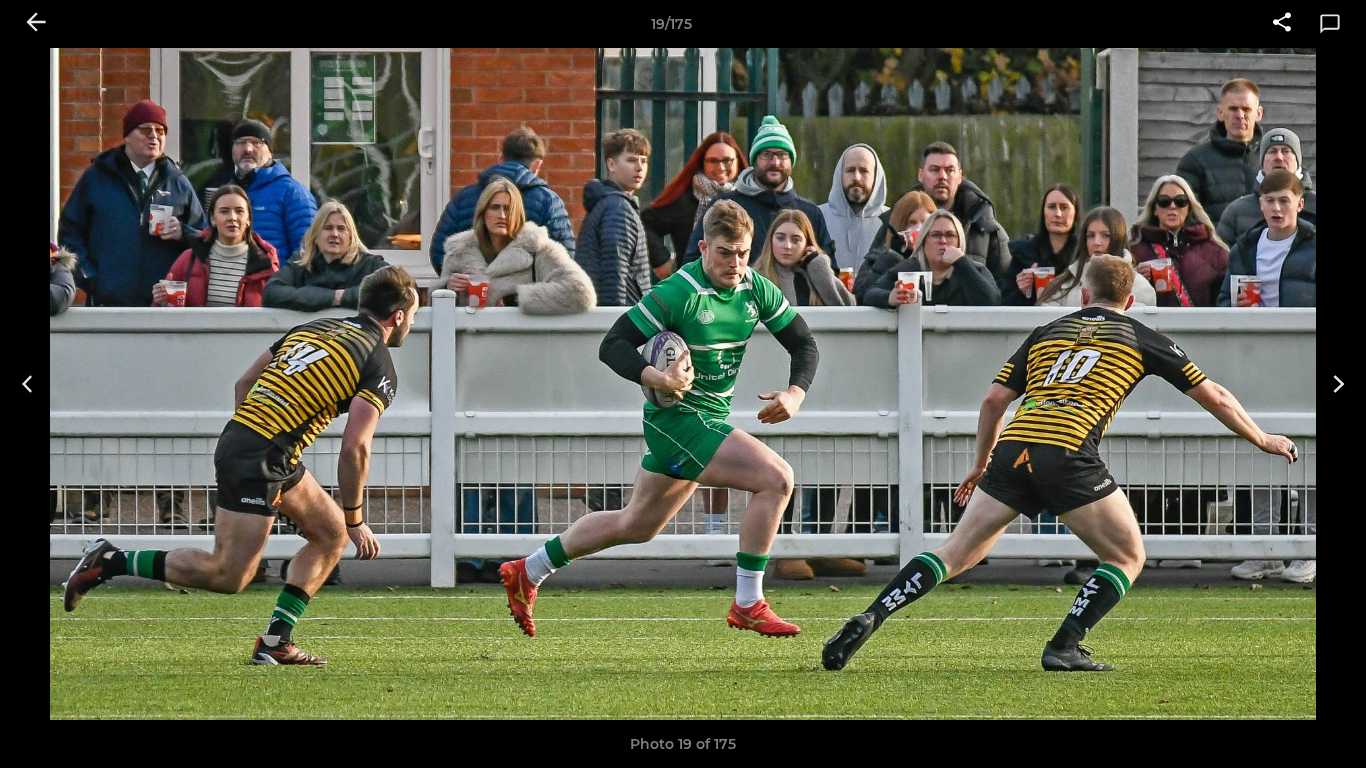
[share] (1282, 24)
